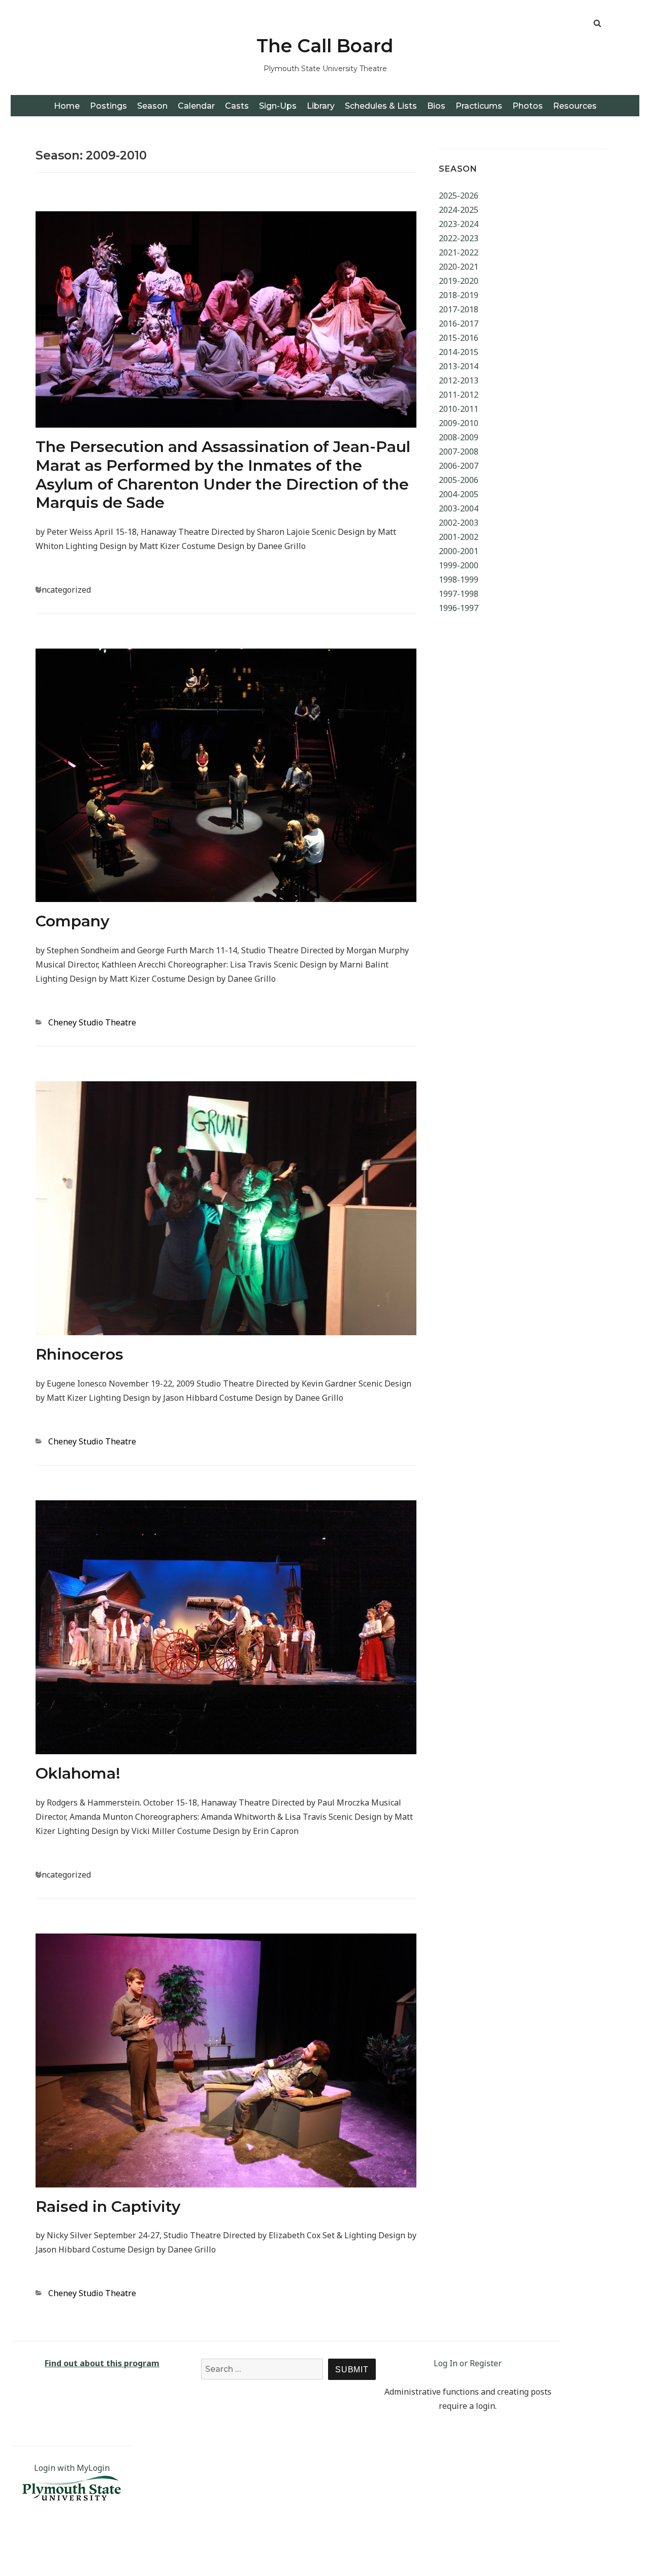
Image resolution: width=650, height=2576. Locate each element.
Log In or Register (468, 2363)
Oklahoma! (78, 1773)
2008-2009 (459, 437)
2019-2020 (459, 281)
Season (152, 106)
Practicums (479, 106)
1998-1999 (459, 579)
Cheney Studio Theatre (92, 1022)
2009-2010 (459, 423)
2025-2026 (459, 196)
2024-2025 (459, 210)
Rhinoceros (79, 1354)
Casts (237, 106)
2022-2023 (459, 238)
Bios (436, 106)
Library (321, 106)
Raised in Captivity (108, 2207)
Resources (575, 106)
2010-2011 (459, 409)
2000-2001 (459, 551)
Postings (108, 106)
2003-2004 (459, 508)
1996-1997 (459, 608)
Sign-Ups (278, 106)
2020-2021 (459, 267)
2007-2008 (459, 452)
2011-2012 (459, 395)
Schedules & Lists (381, 106)
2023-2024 (459, 224)
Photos (528, 106)
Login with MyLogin (72, 2468)
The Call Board (325, 46)
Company (72, 921)
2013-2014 (459, 366)
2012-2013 (459, 380)
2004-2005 (459, 494)
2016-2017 (459, 324)
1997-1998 (459, 594)
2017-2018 (459, 309)
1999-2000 (459, 565)
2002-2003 (459, 523)
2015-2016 (459, 338)
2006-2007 (459, 466)
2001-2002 (459, 537)
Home (67, 106)
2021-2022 (459, 252)
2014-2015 (459, 352)
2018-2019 (459, 295)
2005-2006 (459, 480)
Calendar (196, 106)
